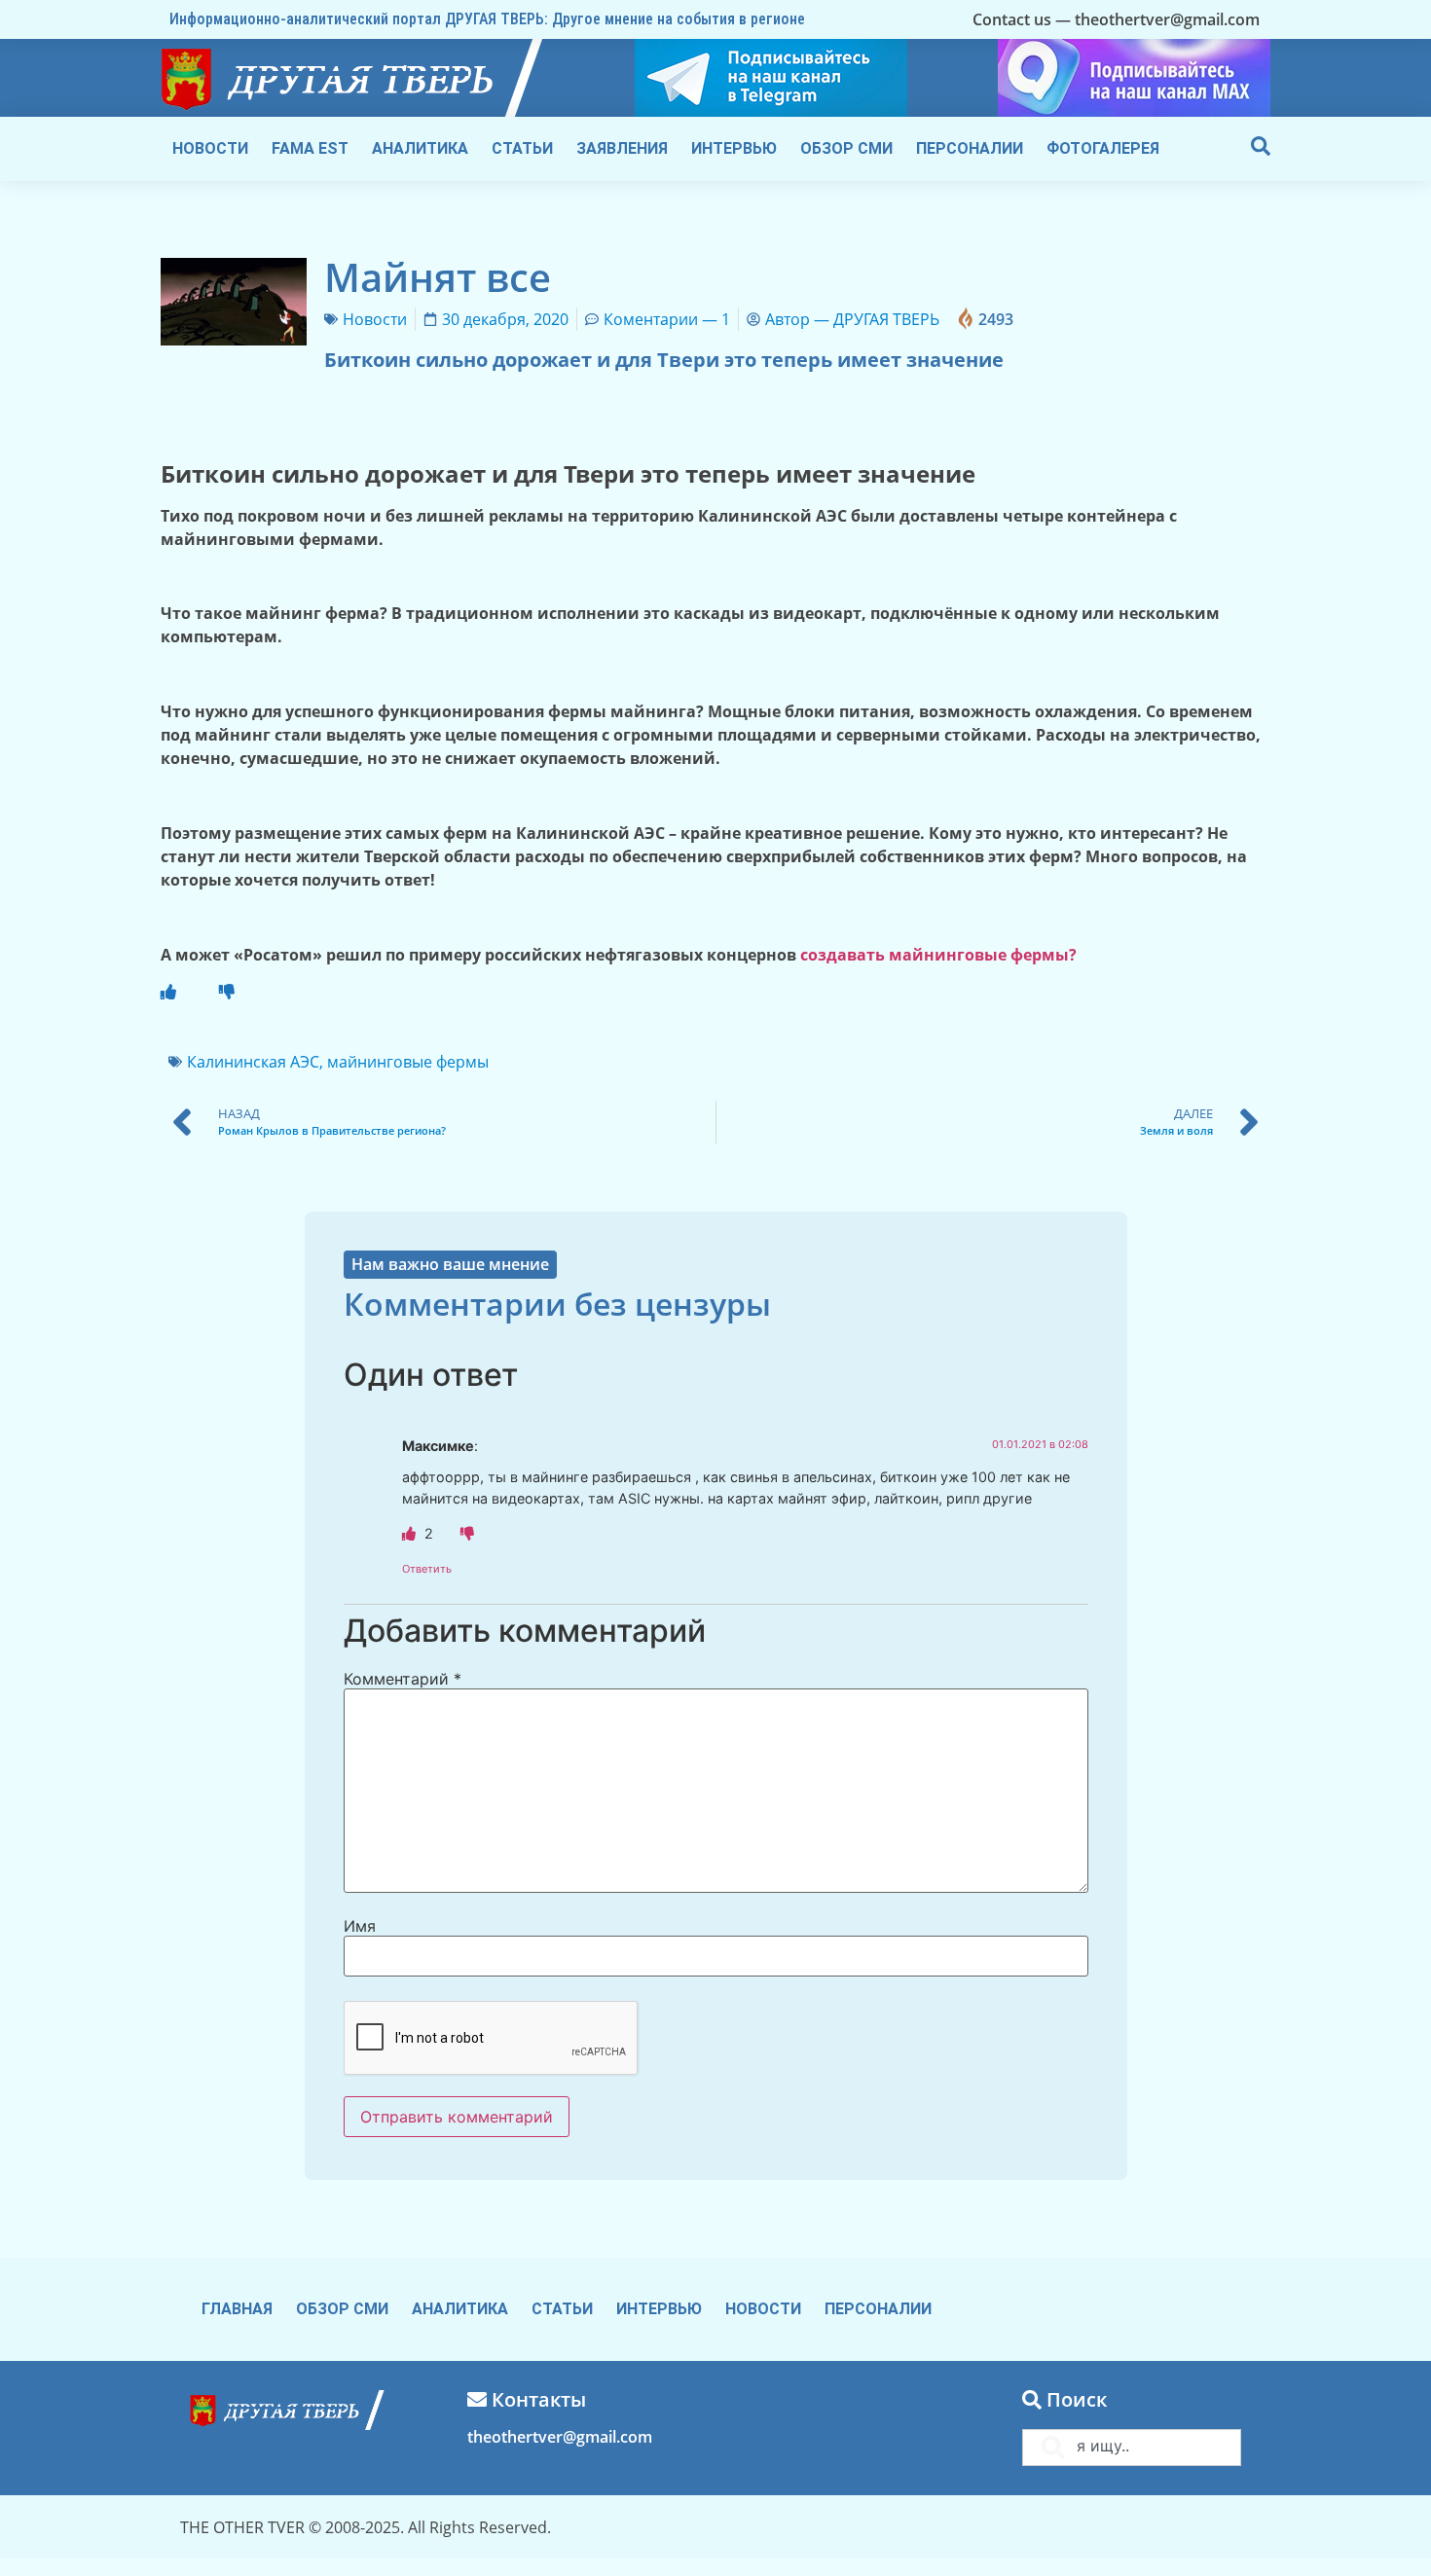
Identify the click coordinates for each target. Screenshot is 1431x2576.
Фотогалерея (1103, 148)
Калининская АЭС (253, 1062)
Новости (210, 148)
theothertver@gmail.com (560, 2437)
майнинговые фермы (408, 1062)
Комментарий (403, 1679)
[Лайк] (168, 992)
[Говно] (227, 992)
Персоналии (970, 148)
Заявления (622, 148)
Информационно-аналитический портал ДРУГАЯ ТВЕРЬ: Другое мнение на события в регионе (487, 19)
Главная (237, 2309)
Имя (360, 1926)
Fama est (310, 148)
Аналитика (420, 148)
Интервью (734, 148)
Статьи (522, 148)
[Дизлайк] (467, 1533)
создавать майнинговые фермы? (940, 955)
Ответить (427, 1569)
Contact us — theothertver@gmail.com (1116, 19)
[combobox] (1132, 2448)
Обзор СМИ (846, 148)
